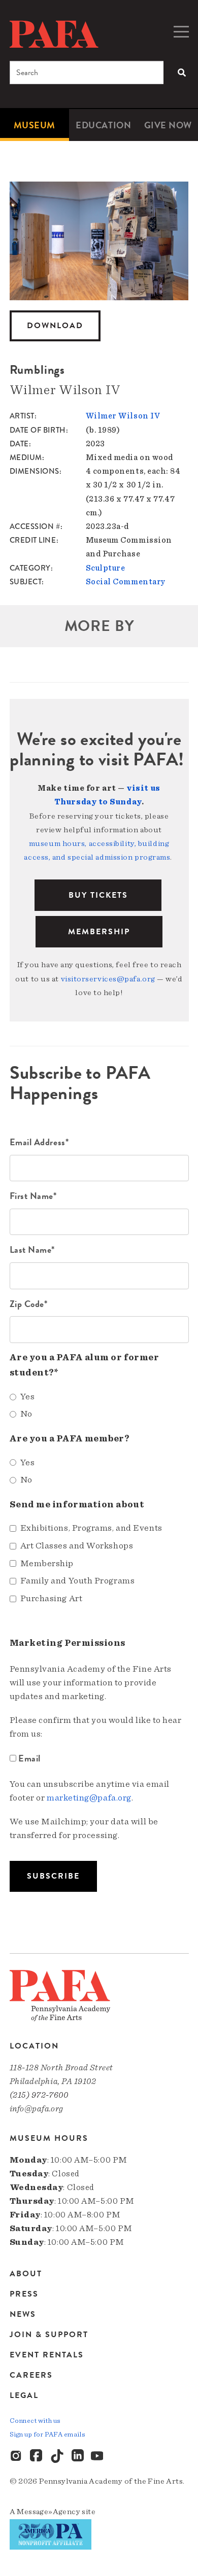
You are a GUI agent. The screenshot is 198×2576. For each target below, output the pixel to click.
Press (24, 2294)
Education (103, 125)
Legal (24, 2395)
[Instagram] (17, 2456)
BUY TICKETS (98, 895)
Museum (35, 125)
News (23, 2314)
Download (55, 326)
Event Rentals (47, 2355)
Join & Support (49, 2335)
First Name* (33, 1196)
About (26, 2274)
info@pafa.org (37, 2109)
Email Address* (39, 1142)
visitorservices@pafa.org (108, 979)
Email (30, 1758)
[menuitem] (35, 125)
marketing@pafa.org (89, 1798)
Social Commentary (126, 582)
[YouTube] (98, 2456)
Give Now (168, 125)
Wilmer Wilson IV (123, 416)
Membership (99, 932)
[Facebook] (37, 2456)
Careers (31, 2375)
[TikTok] (57, 2456)
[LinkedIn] (78, 2456)
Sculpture (106, 568)
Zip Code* (29, 1304)
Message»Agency (48, 2512)
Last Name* (32, 1249)
